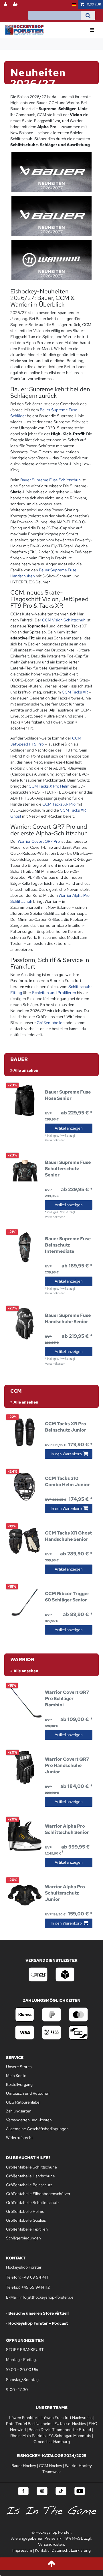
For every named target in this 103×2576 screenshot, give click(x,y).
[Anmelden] (6, 4)
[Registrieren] (16, 4)
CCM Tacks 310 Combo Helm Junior (67, 1481)
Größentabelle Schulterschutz (33, 2203)
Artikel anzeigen (69, 1128)
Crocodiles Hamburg (52, 2442)
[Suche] (88, 15)
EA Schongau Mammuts (70, 2436)
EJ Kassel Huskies (70, 2424)
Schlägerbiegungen (23, 2238)
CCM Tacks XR (75, 692)
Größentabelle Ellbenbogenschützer (38, 2194)
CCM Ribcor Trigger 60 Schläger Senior (67, 1597)
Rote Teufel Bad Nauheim (29, 2424)
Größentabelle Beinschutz (29, 2185)
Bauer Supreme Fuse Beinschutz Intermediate (68, 1245)
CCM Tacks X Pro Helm (49, 786)
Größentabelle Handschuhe (30, 2176)
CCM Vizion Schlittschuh (64, 620)
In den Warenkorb (66, 1454)
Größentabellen (51, 1023)
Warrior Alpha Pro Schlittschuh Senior (67, 1829)
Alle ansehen (25, 1070)
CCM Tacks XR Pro (59, 804)
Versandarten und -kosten (29, 2120)
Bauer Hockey (24, 2466)
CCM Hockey (50, 2466)
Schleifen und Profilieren (54, 993)
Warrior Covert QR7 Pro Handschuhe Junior (67, 1765)
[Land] (74, 4)
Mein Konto (16, 2076)
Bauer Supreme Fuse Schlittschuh (50, 480)
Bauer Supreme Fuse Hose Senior (68, 1095)
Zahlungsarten (19, 2111)
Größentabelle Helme (25, 2211)
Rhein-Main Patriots (28, 2436)
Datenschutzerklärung (71, 2550)
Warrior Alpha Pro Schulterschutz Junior (65, 1893)
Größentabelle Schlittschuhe (31, 2167)
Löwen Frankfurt (24, 2418)
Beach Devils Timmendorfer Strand (60, 2430)
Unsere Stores (19, 2067)
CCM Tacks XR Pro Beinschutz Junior (66, 1427)
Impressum (22, 2550)
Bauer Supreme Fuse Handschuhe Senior (68, 1318)
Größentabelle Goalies (26, 2220)
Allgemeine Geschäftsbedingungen (37, 2129)
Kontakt (42, 2550)
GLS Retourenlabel (23, 2102)
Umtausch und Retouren (28, 2093)
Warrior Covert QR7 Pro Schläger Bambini (67, 1699)
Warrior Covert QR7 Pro (39, 841)
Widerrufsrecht (19, 2138)
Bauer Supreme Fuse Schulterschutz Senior (68, 1169)
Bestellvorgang (19, 2084)
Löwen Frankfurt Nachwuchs (67, 2418)
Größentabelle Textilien (27, 2229)
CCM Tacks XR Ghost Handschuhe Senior (68, 1536)
